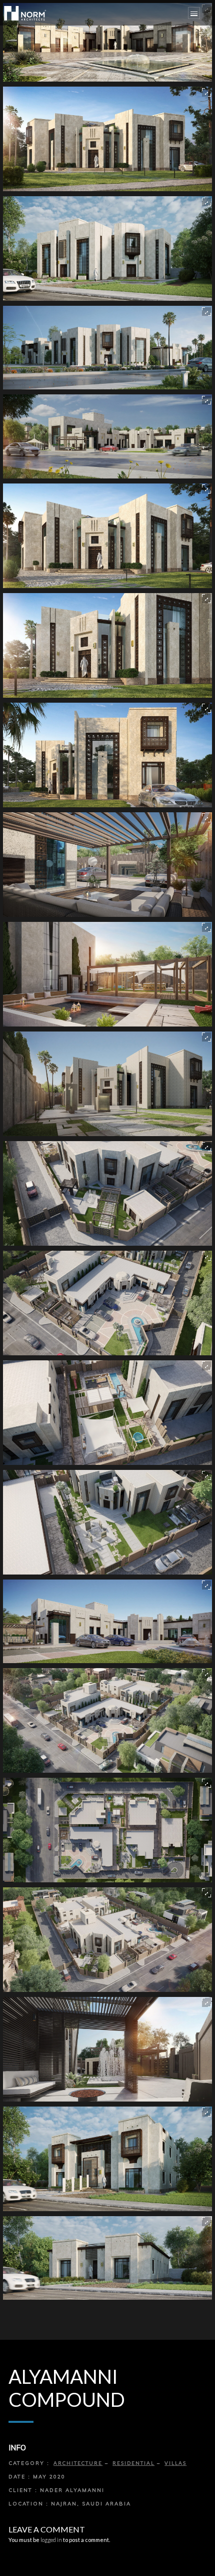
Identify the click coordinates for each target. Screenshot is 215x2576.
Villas (175, 2463)
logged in (51, 2540)
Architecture (78, 2463)
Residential (133, 2463)
